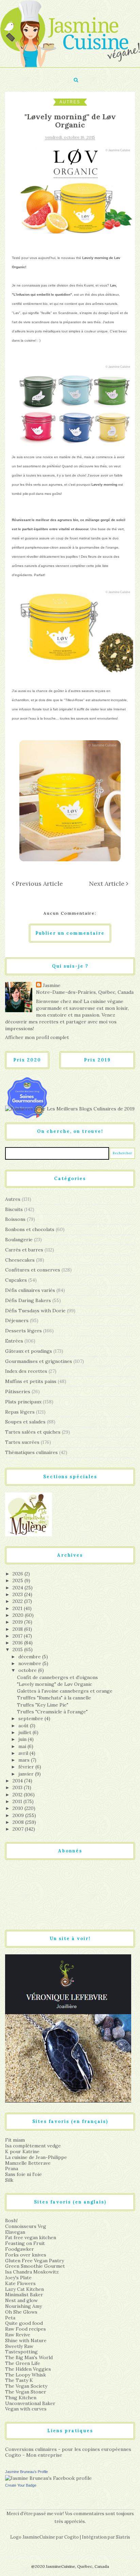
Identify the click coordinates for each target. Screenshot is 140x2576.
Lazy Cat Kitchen (24, 2289)
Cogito (72, 2537)
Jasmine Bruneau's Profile (27, 2472)
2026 (19, 1574)
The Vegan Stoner (26, 2392)
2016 (18, 1643)
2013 (18, 1787)
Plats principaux (23, 1402)
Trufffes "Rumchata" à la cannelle (54, 1698)
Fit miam (15, 2140)
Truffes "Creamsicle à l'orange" (52, 1712)
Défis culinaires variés (30, 1290)
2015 (18, 1649)
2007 (19, 1829)
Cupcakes (16, 1280)
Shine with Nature (26, 2340)
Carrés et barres (24, 1250)
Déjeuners (17, 1320)
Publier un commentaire (70, 933)
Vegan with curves (26, 2409)
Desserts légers (23, 1331)
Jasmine (52, 985)
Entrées (14, 1341)
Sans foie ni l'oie (23, 2174)
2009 (19, 1815)
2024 (19, 1588)
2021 (18, 1608)
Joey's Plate (18, 2278)
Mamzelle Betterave (28, 2163)
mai (23, 1746)
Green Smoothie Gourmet (35, 2266)
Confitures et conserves (33, 1270)
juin (23, 1739)
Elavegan (15, 2232)
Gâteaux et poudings (29, 1351)
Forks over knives (26, 2255)
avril (24, 1753)
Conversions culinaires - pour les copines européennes (68, 2449)
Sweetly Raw (19, 2346)
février (27, 1767)
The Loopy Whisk (25, 2375)
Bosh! (11, 2220)
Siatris (123, 2537)
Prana (12, 2168)
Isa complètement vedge (33, 2146)
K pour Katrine (22, 2151)
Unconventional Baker (30, 2403)
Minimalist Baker (24, 2295)
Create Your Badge (21, 2485)
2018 (18, 1629)
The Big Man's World (29, 2357)
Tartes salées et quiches (33, 1432)
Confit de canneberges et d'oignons (57, 1677)
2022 (18, 1601)
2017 (18, 1636)
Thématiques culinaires (31, 1452)
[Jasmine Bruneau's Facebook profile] (48, 2478)
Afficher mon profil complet (37, 1037)
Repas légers (20, 1412)
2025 (19, 1580)
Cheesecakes (20, 1260)
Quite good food (24, 2323)
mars (25, 1760)
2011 (18, 1801)
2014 (18, 1781)
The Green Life (23, 2363)
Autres (70, 102)
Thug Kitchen (21, 2398)
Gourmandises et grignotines (39, 1361)
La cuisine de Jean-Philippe (36, 2157)
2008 (19, 1822)
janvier (27, 1774)
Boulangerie (19, 1240)
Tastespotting (21, 2352)
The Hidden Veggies (28, 2369)
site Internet (116, 709)
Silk (9, 2180)
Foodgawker (20, 2249)
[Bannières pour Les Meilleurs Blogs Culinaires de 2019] (70, 1109)
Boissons (15, 1219)
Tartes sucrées (22, 1442)
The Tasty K (19, 2380)
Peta (10, 2318)
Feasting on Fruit (25, 2243)
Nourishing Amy (23, 2306)
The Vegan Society (26, 2386)
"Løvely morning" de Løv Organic (55, 1684)
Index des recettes (26, 1371)
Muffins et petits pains (31, 1381)
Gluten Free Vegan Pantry (34, 2261)
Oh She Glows (21, 2312)
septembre (31, 1718)
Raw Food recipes (25, 2329)
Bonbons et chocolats (30, 1229)
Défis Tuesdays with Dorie (35, 1311)
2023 (18, 1594)
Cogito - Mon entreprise (34, 2455)
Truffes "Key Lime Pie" (43, 1705)
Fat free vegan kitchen (31, 2237)
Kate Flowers (20, 2283)
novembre (30, 1663)
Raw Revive (18, 2335)
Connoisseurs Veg (26, 2226)
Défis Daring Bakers (28, 1300)
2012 (18, 1795)
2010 (19, 1808)
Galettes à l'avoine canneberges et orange (65, 1691)
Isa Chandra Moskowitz (32, 2272)
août (24, 1726)
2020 (19, 1615)
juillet (25, 1732)
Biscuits (14, 1209)
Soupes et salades (25, 1422)
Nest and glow (21, 2300)
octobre (28, 1670)
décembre (30, 1657)
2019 (18, 1622)
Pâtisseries (18, 1391)
